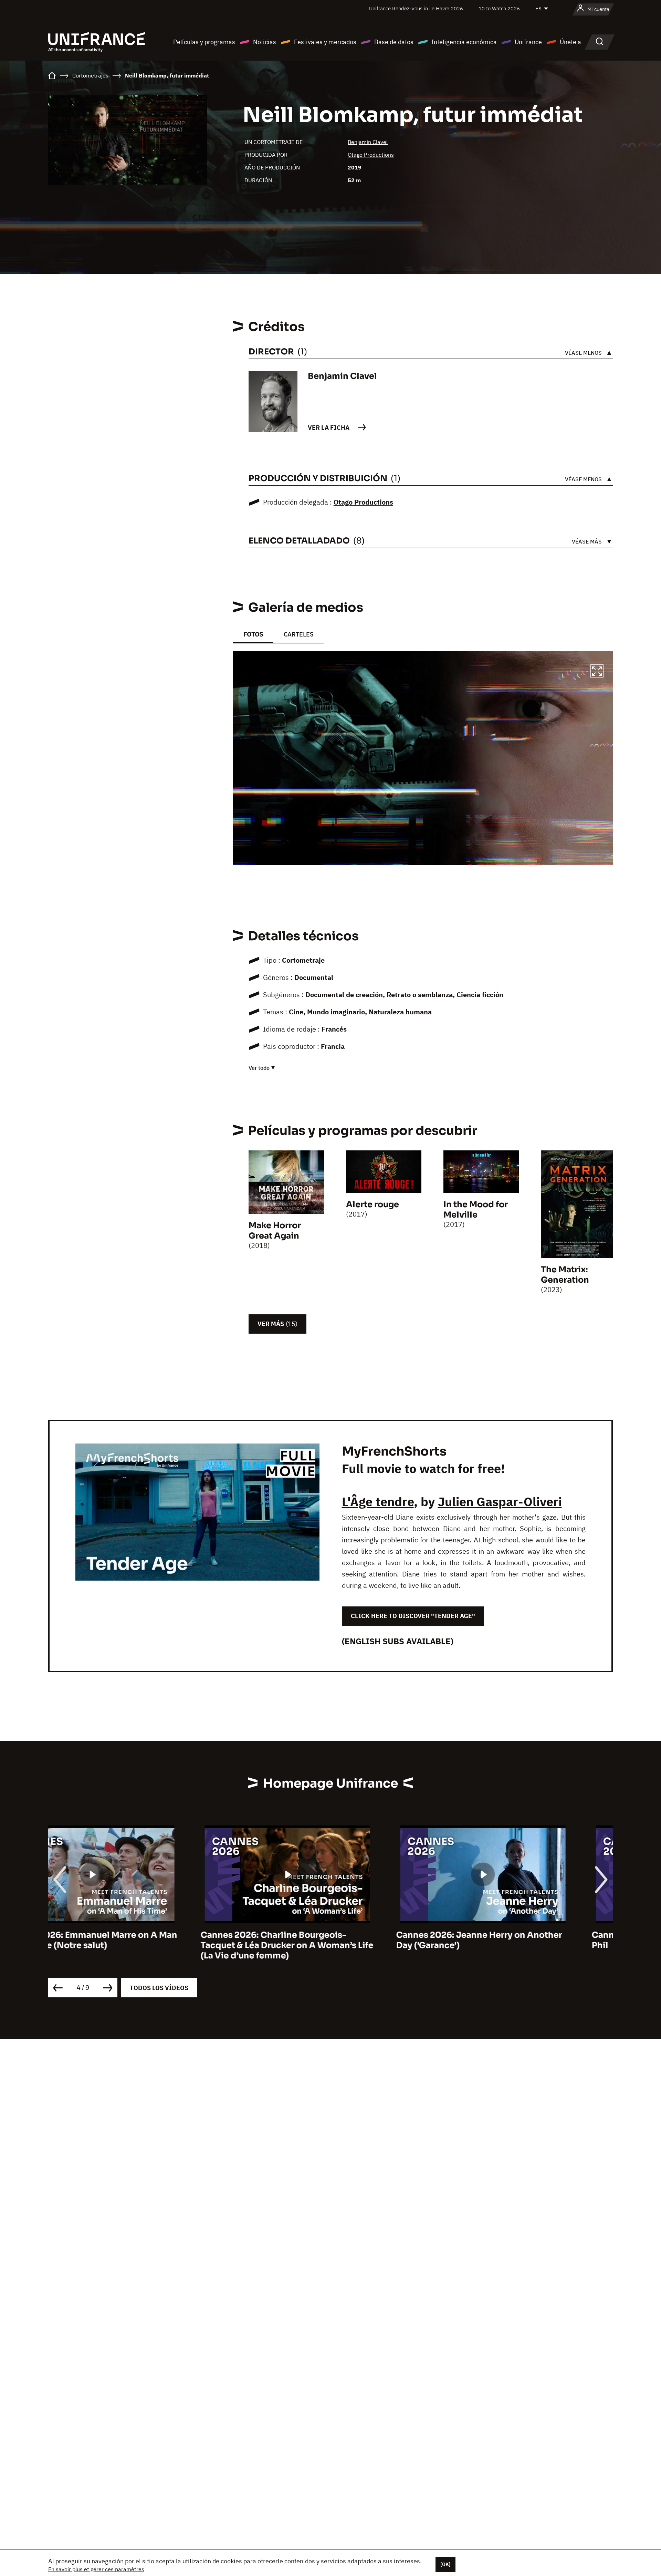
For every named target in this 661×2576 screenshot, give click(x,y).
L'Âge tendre (378, 1502)
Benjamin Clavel (368, 142)
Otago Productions (371, 155)
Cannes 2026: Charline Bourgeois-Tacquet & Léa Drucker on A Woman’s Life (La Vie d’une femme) (135, 1945)
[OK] (445, 2564)
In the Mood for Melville (476, 1210)
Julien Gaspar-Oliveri (500, 1502)
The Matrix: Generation (565, 1275)
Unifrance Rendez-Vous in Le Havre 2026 (416, 8)
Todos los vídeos (159, 1988)
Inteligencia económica (464, 42)
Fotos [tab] (253, 634)
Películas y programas (204, 42)
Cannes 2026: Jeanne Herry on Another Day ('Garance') (327, 1940)
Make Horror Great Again (275, 1231)
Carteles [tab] (299, 634)
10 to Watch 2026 (499, 8)
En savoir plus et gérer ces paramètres (96, 2569)
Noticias (265, 42)
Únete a (570, 42)
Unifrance (528, 42)
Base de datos (394, 42)
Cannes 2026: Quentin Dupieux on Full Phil (520, 1940)
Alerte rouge (373, 1204)
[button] (597, 672)
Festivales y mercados (325, 42)
